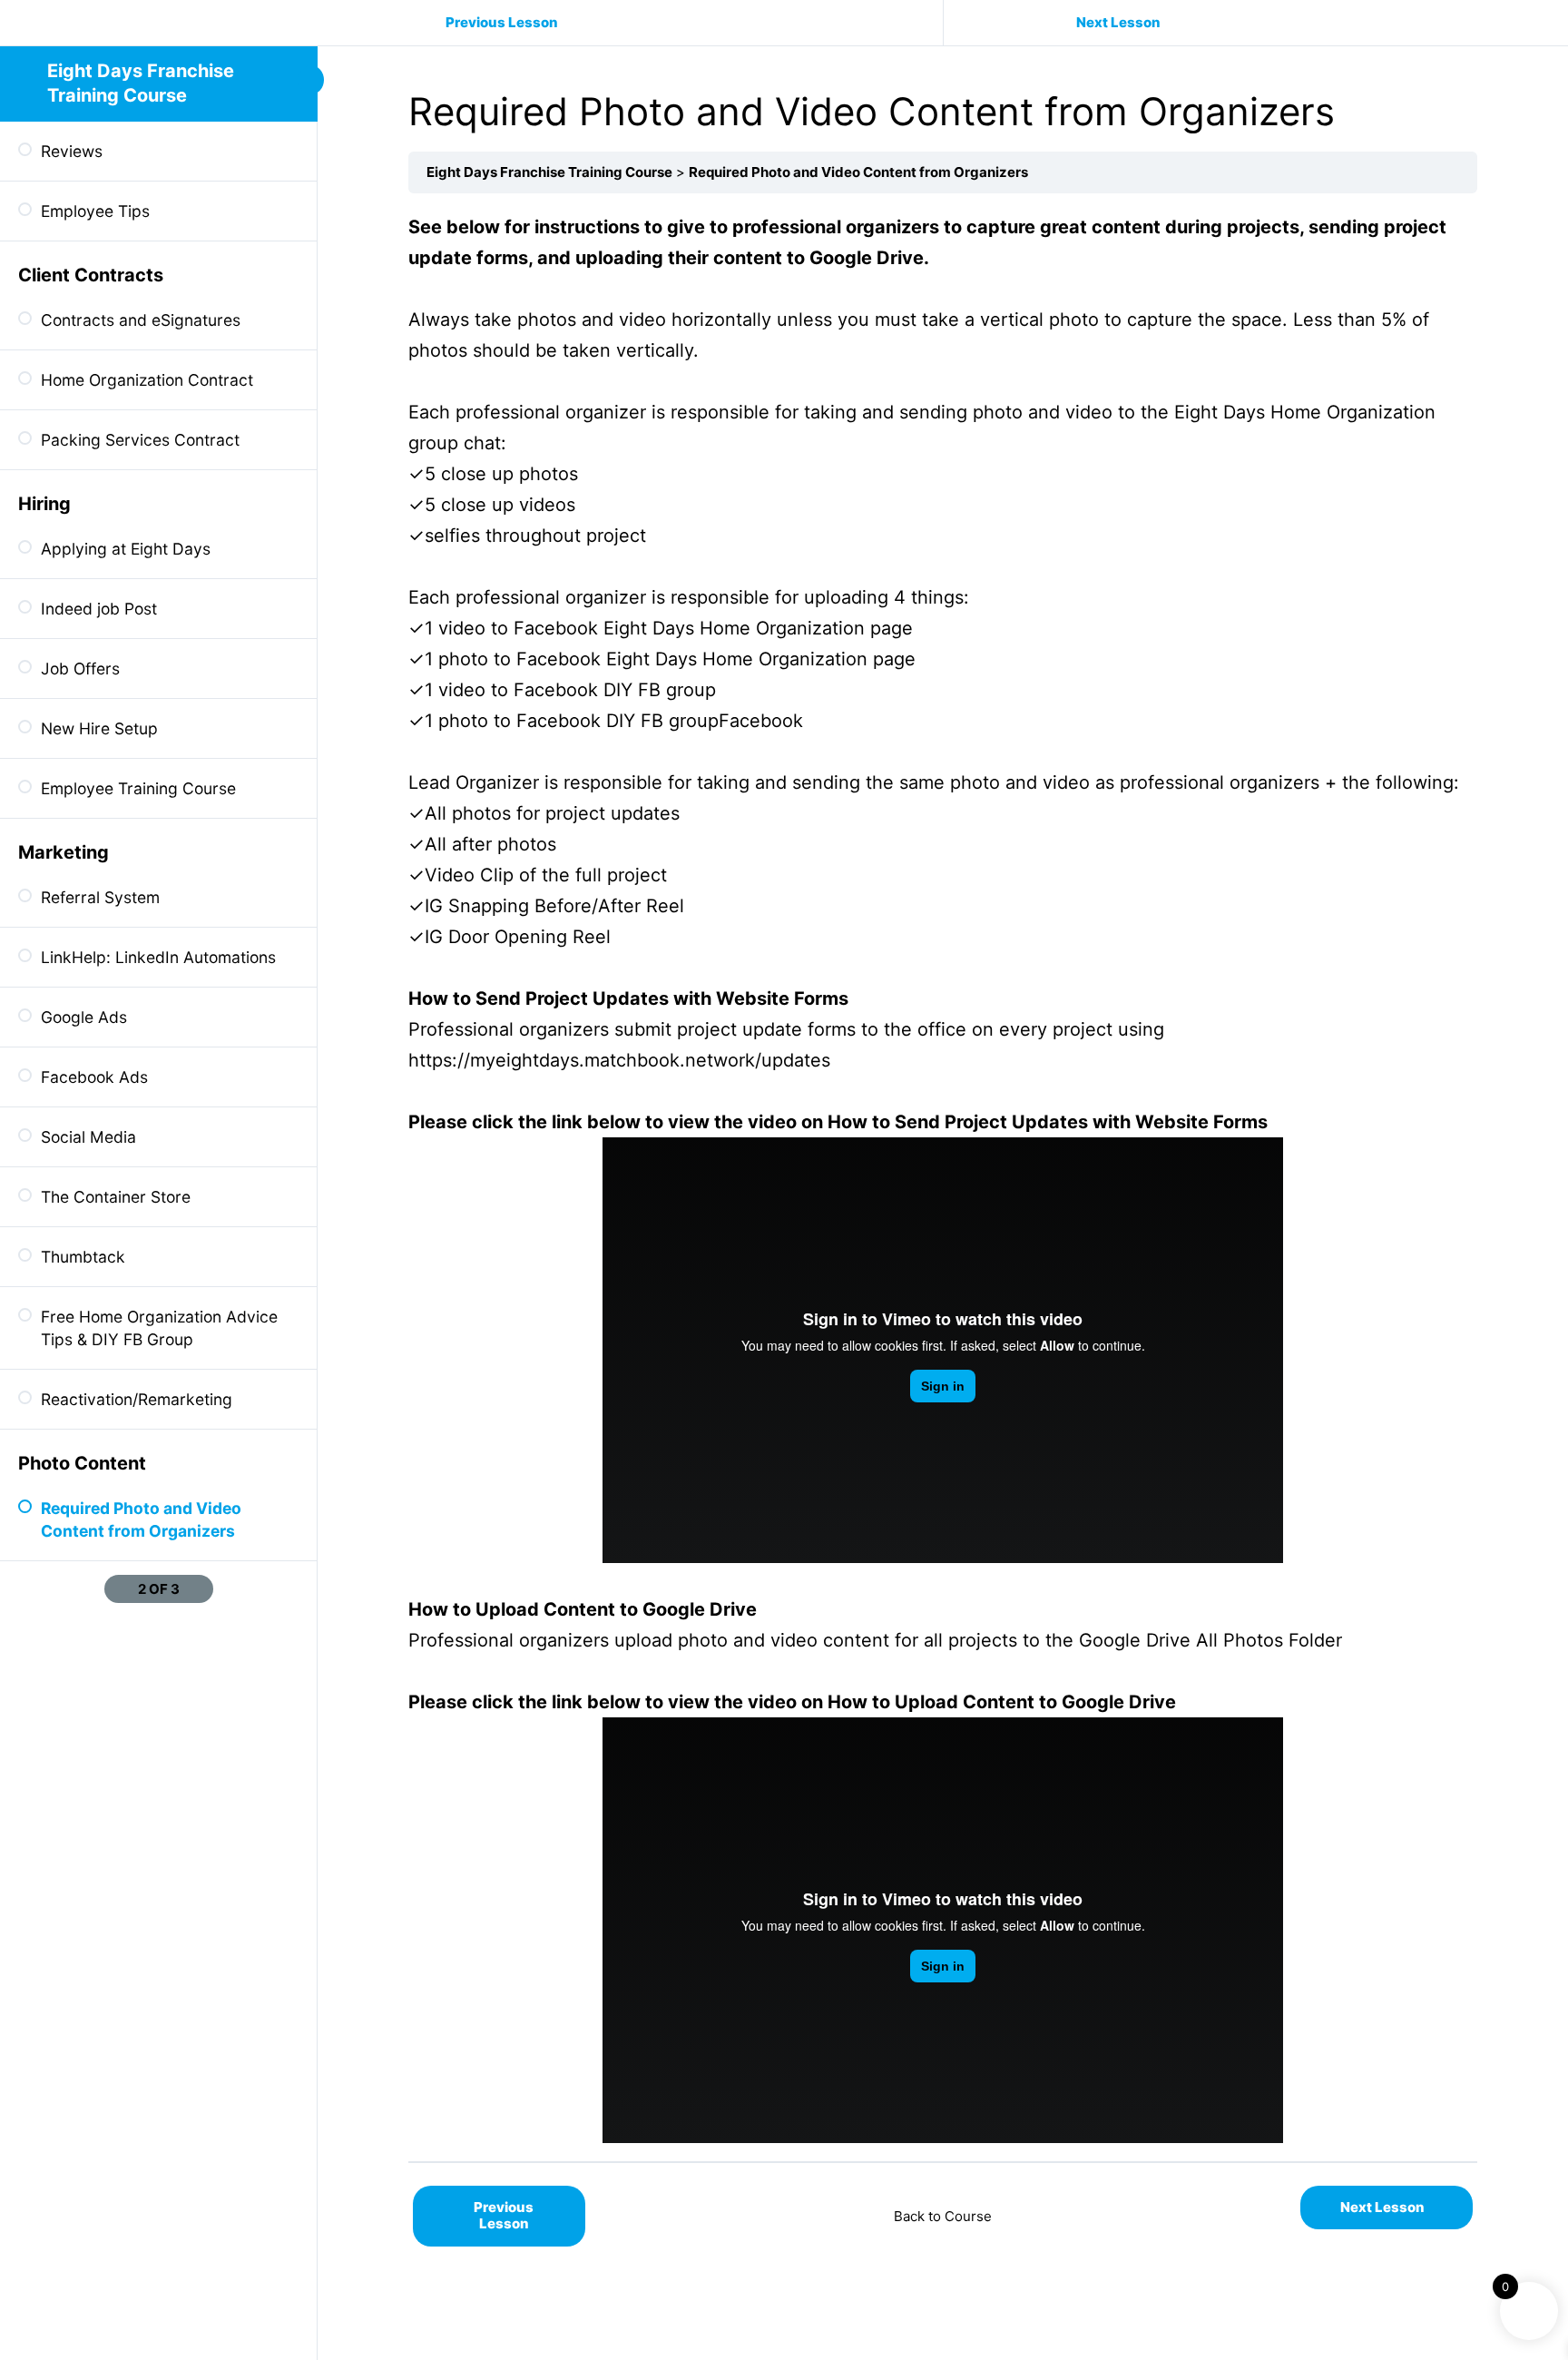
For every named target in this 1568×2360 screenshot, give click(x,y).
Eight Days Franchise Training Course (549, 172)
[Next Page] (201, 1589)
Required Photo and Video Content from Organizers (858, 172)
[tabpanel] (943, 1177)
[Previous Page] (116, 1589)
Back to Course (943, 2216)
